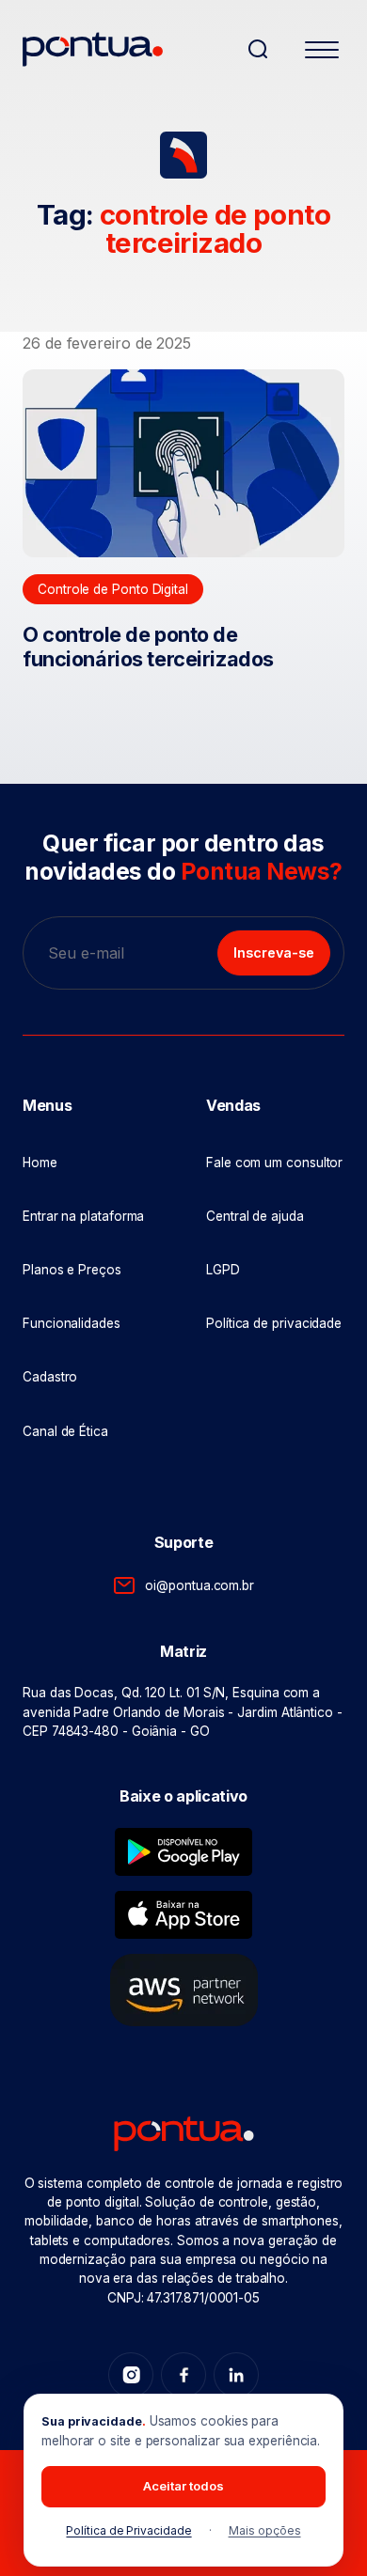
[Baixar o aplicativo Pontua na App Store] (183, 1915)
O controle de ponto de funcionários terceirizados (148, 647)
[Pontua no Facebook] (183, 2375)
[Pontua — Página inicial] (127, 49)
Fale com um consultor (274, 1163)
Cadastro (50, 1377)
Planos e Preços (72, 1270)
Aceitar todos (183, 2486)
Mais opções (265, 2530)
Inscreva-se (274, 952)
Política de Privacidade (128, 2530)
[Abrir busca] (258, 49)
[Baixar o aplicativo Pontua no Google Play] (183, 1852)
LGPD (223, 1270)
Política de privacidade (274, 1323)
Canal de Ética (65, 1431)
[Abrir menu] (322, 53)
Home (40, 1163)
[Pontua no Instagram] (131, 2375)
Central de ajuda (255, 1216)
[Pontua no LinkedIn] (236, 2375)
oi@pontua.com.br (199, 1585)
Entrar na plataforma (83, 1216)
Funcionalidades (72, 1323)
